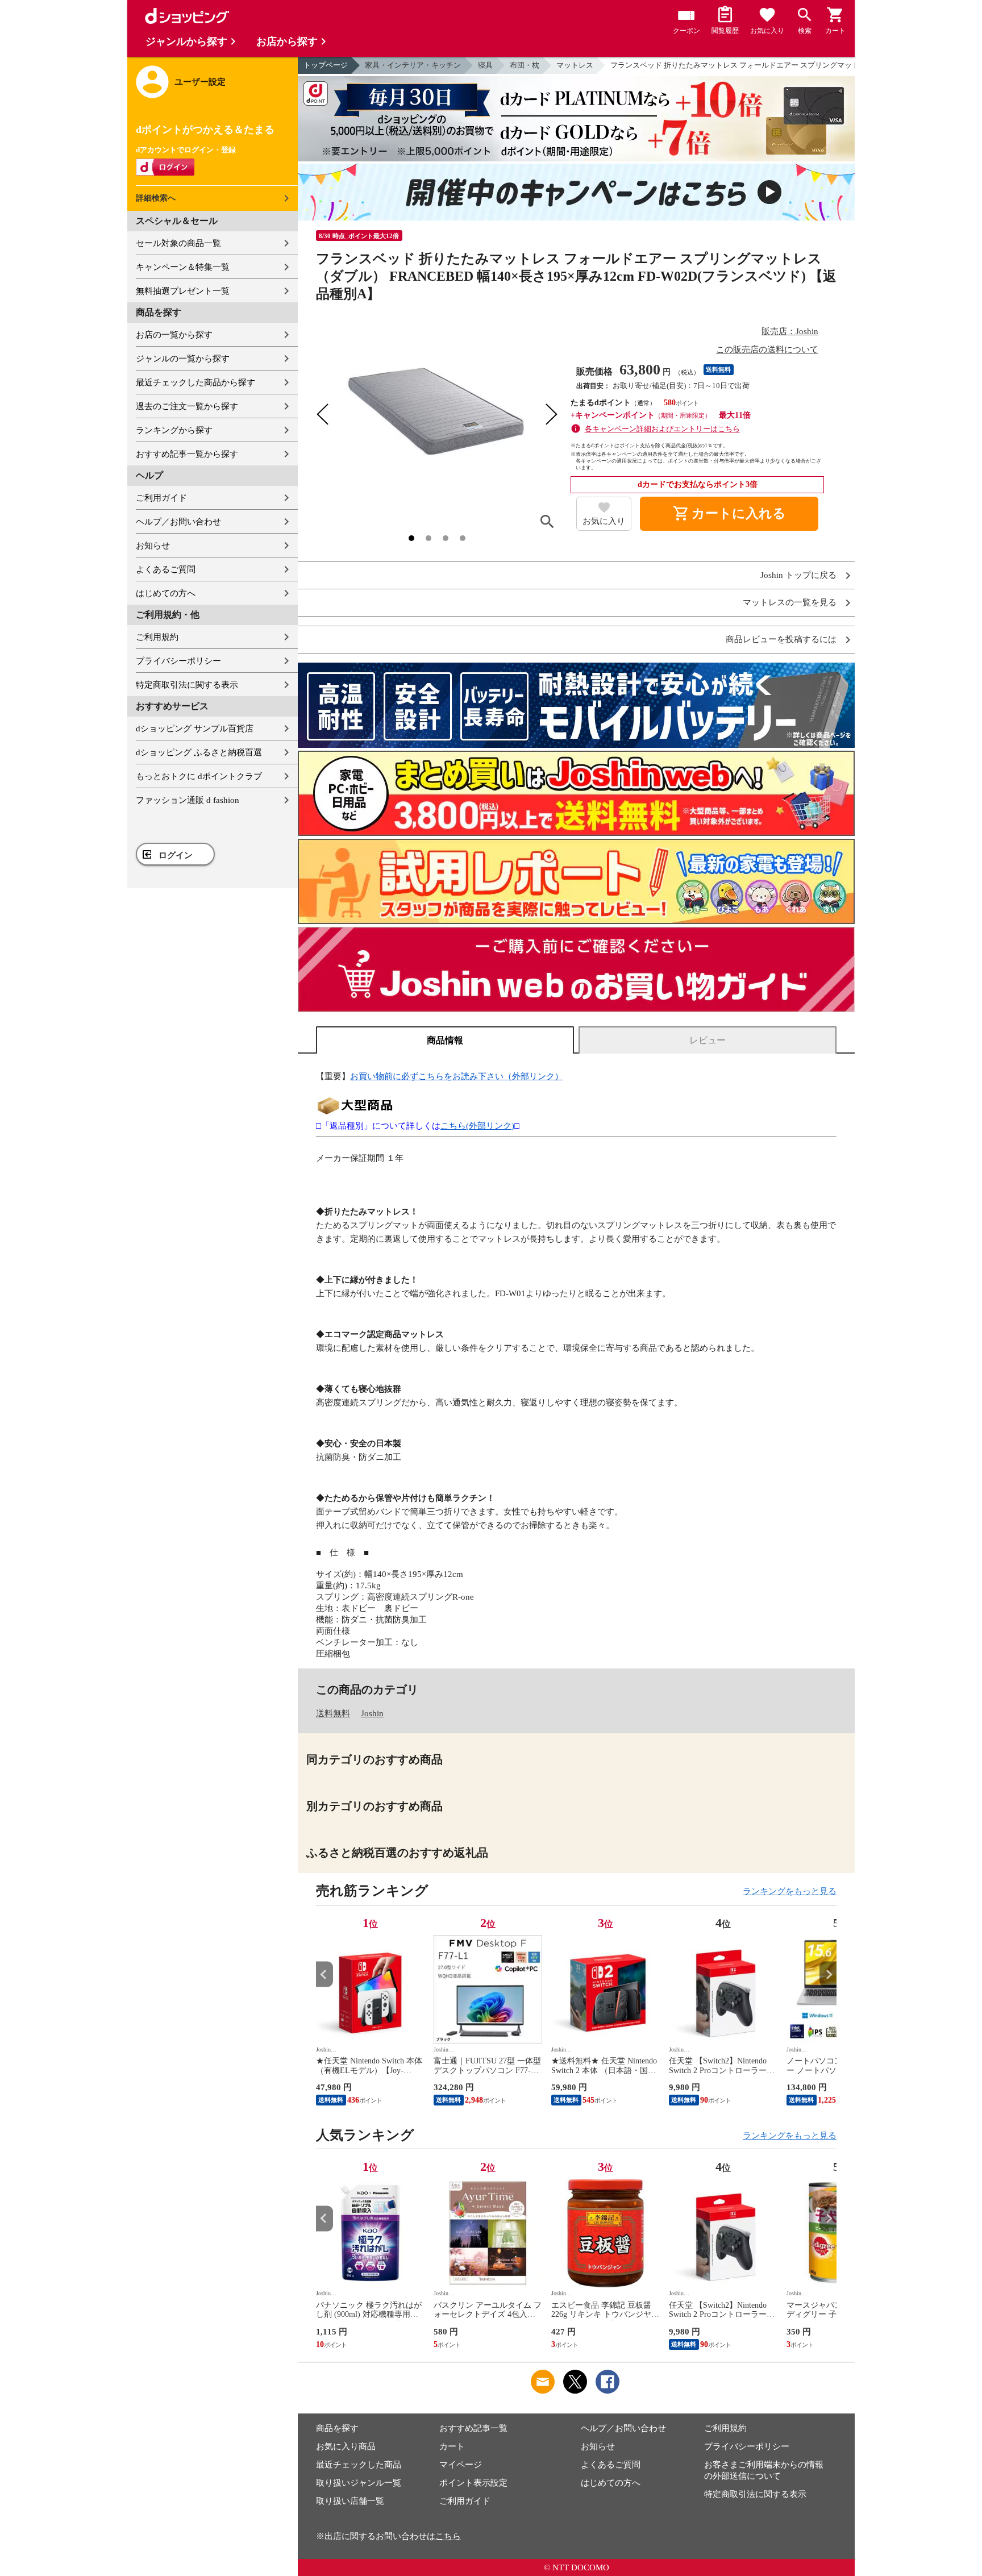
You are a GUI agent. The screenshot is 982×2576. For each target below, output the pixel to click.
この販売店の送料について (767, 349)
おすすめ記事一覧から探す (187, 454)
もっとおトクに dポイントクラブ (199, 776)
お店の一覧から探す (174, 335)
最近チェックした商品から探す (195, 382)
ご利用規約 (157, 637)
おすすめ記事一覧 (473, 2428)
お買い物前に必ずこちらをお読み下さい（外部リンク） (457, 1076)
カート (452, 2446)
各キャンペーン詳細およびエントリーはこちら (662, 429)
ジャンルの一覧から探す (183, 359)
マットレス (575, 65)
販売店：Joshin (790, 331)
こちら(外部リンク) (477, 1126)
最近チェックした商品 (359, 2465)
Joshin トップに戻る (798, 575)
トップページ (326, 65)
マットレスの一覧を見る (790, 603)
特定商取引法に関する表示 (187, 685)
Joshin (372, 1713)
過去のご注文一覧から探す (187, 406)
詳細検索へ (156, 198)
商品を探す (337, 2428)
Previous (324, 1974)
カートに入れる (729, 514)
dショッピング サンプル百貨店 (195, 729)
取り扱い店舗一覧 (350, 2501)
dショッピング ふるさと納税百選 (199, 752)
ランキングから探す (174, 430)
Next (828, 1974)
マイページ (461, 2465)
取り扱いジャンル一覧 (359, 2483)
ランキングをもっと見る (790, 1891)
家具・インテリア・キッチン (413, 65)
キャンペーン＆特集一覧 (183, 267)
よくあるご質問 (166, 569)
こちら (448, 2536)
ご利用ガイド (161, 498)
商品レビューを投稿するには (781, 640)
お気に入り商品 (346, 2446)
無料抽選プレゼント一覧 (183, 291)
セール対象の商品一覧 (178, 243)
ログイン (176, 855)
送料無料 (333, 1713)
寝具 (485, 65)
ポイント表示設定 (473, 2483)
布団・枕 (525, 65)
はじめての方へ (166, 593)
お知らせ (153, 546)
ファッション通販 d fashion (188, 800)
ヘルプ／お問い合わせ (178, 522)
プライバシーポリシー (178, 661)
